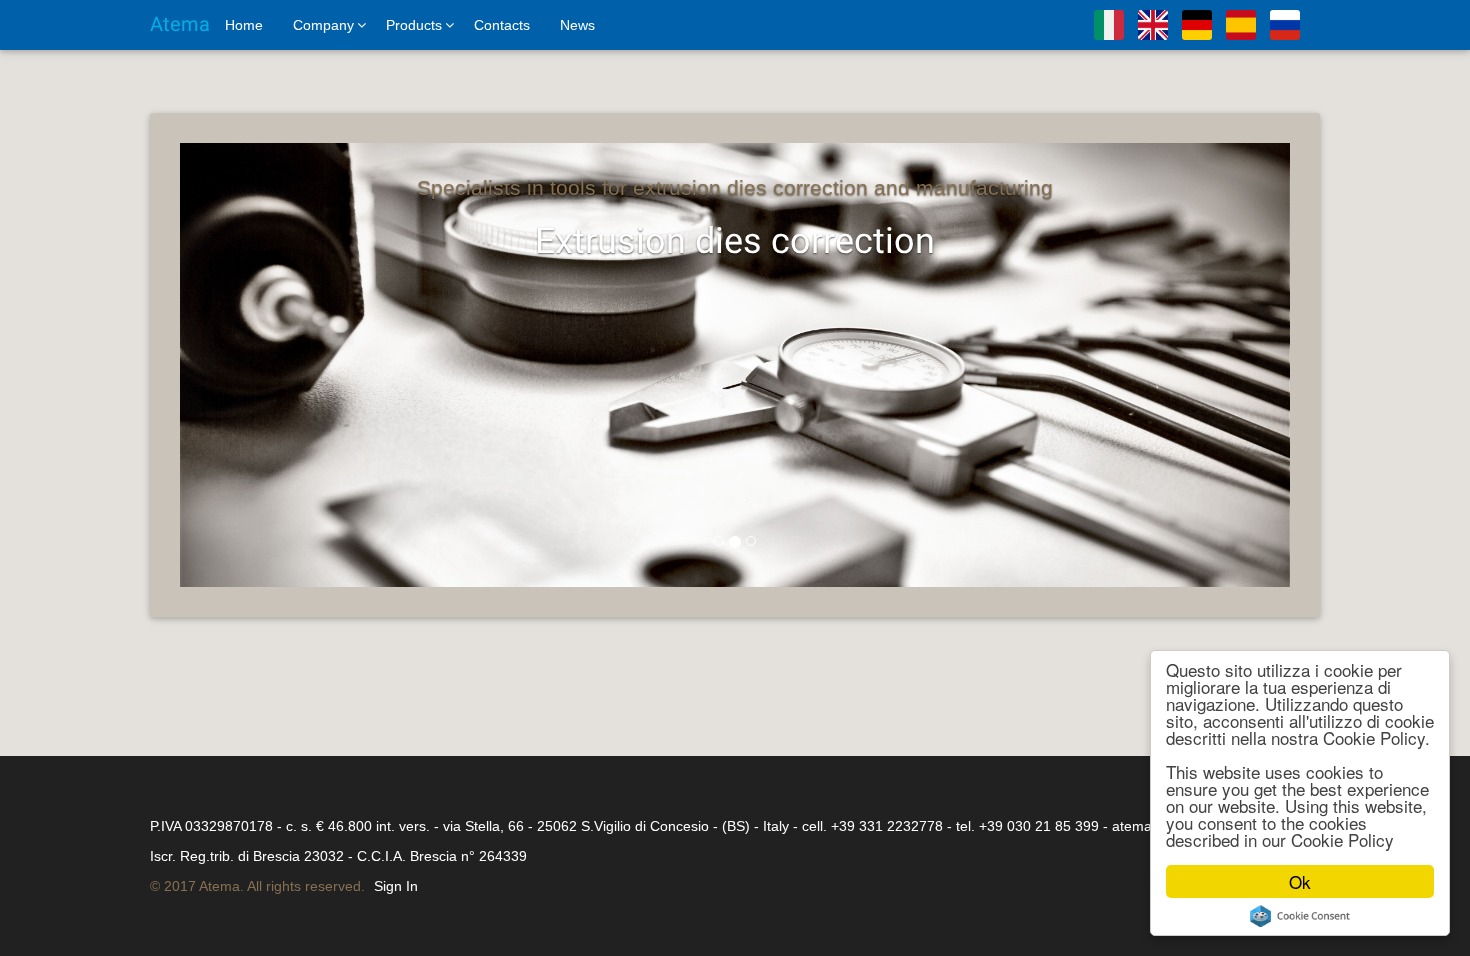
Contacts (502, 25)
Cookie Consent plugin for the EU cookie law (1300, 916)
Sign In (396, 886)
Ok (1300, 881)
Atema (180, 24)
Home (244, 25)
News (577, 25)
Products (414, 25)
